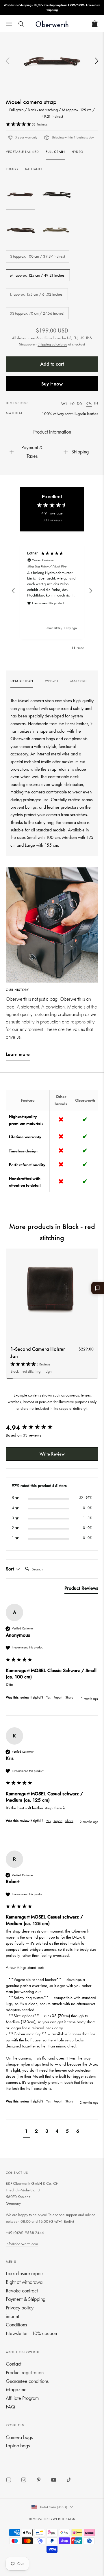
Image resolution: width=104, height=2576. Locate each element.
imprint (12, 2316)
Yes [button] (48, 1697)
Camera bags (19, 2437)
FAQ (10, 2407)
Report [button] (58, 1697)
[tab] (81, 1589)
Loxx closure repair (24, 2273)
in (96, 403)
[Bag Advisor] (98, 1288)
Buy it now (52, 384)
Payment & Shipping (26, 2299)
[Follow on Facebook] (9, 2480)
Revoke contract (22, 2291)
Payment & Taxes (32, 452)
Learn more (18, 1054)
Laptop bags (18, 2445)
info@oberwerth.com (22, 2244)
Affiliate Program (22, 2398)
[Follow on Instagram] (24, 2480)
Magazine (16, 2389)
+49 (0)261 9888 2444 (25, 2233)
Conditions (16, 2325)
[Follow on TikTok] (69, 2480)
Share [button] (69, 1697)
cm (89, 403)
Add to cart (52, 364)
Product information (52, 432)
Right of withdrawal (25, 2282)
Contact (14, 2364)
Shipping (80, 452)
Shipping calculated (52, 344)
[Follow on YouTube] (54, 2480)
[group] (22, 683)
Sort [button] (11, 1569)
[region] (52, 591)
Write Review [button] (52, 1454)
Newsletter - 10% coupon (31, 2333)
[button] (96, 61)
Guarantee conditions (27, 2381)
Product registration (25, 2372)
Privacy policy (20, 2308)
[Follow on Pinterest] (39, 2480)
